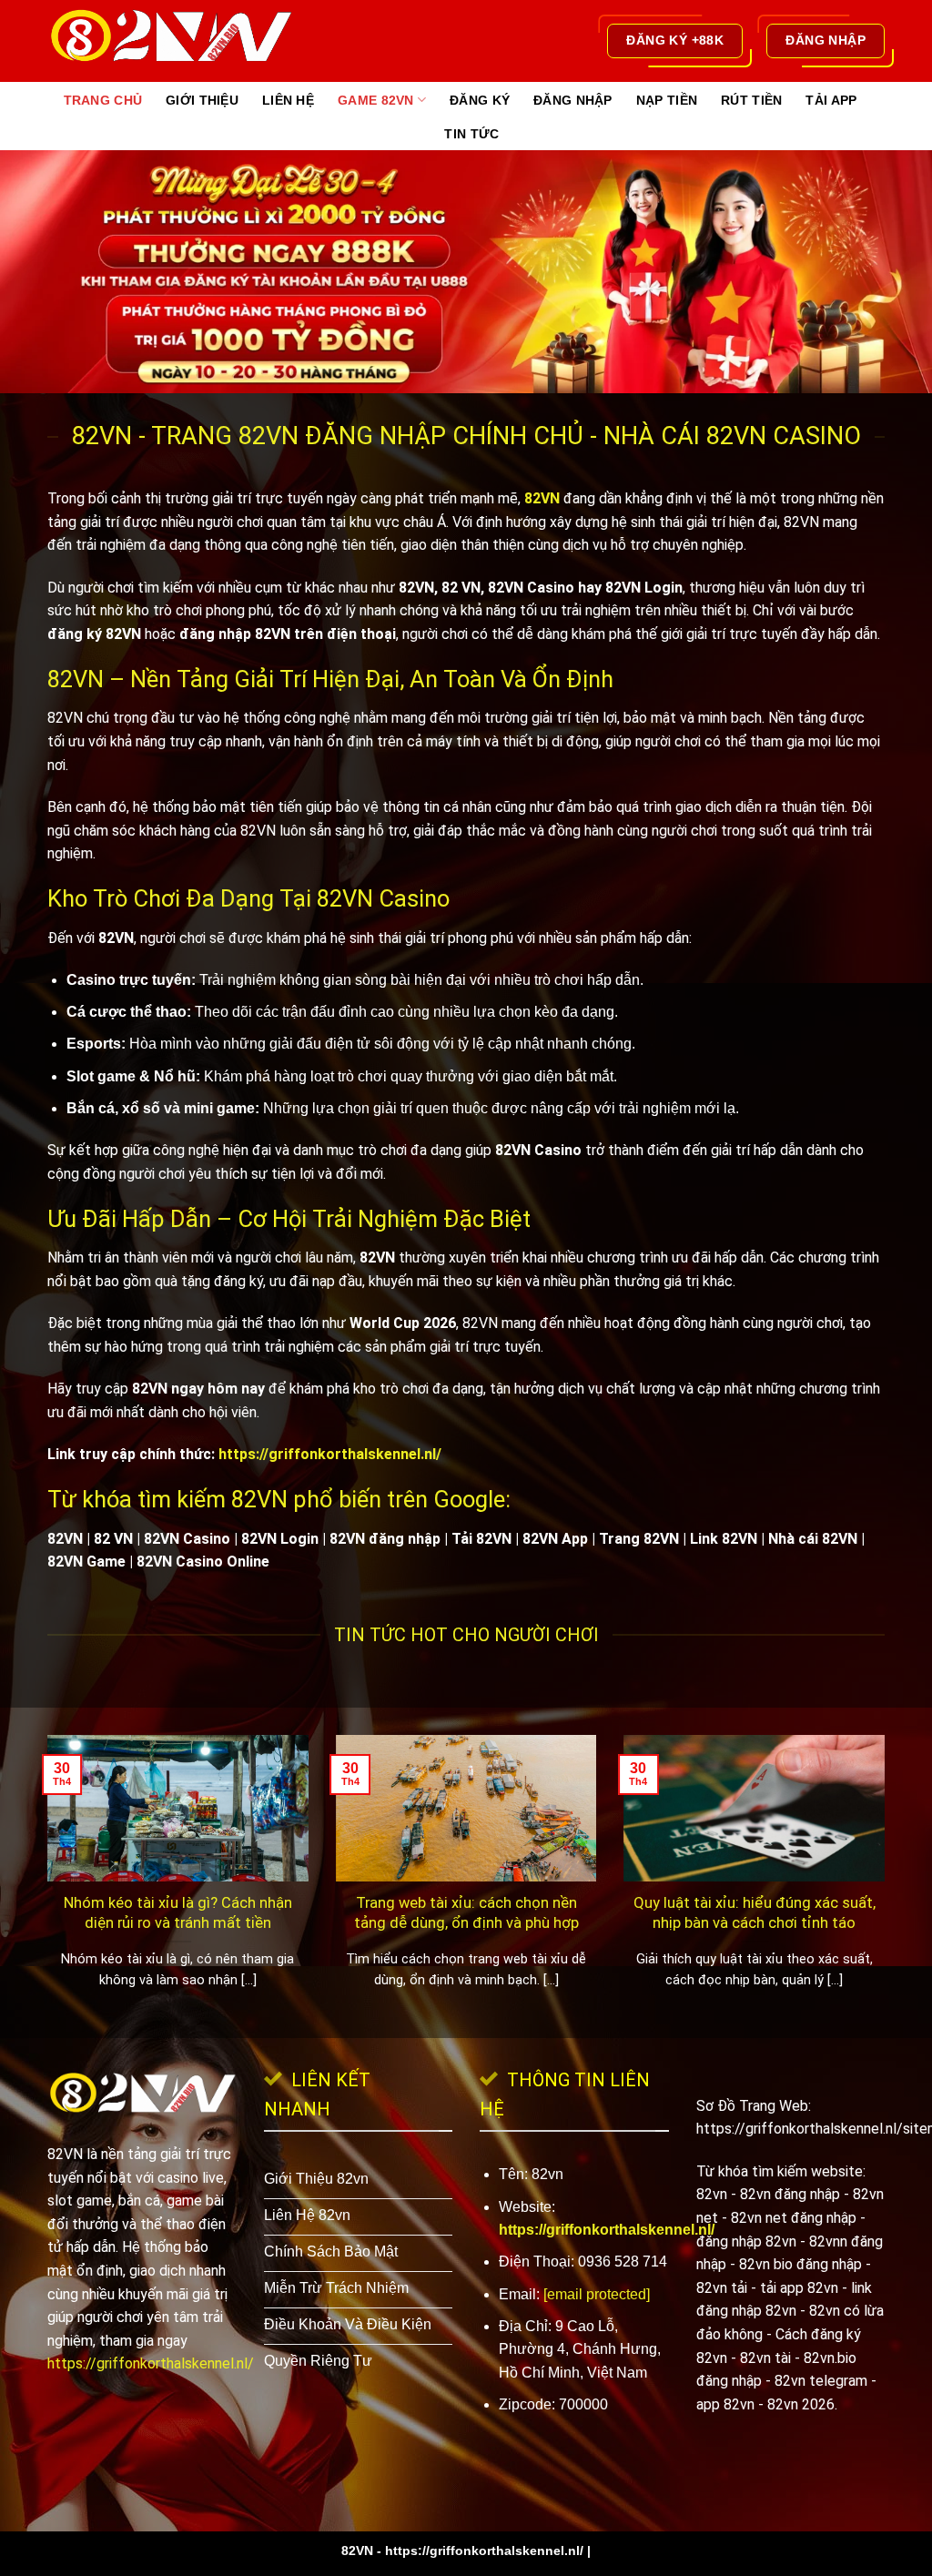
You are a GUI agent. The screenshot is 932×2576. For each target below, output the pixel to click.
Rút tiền (751, 100)
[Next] (888, 1885)
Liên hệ (288, 100)
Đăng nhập (573, 100)
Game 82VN (376, 100)
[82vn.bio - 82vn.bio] (187, 41)
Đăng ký (480, 100)
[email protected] (597, 2294)
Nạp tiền (667, 100)
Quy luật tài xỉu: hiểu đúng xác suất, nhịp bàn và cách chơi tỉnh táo (755, 1913)
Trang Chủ (103, 100)
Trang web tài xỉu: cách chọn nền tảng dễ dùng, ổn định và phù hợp (466, 1913)
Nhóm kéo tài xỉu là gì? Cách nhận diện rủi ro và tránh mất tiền (178, 1913)
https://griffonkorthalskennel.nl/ (330, 1454)
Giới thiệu (202, 100)
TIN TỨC (471, 134)
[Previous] (44, 1885)
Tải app (831, 100)
